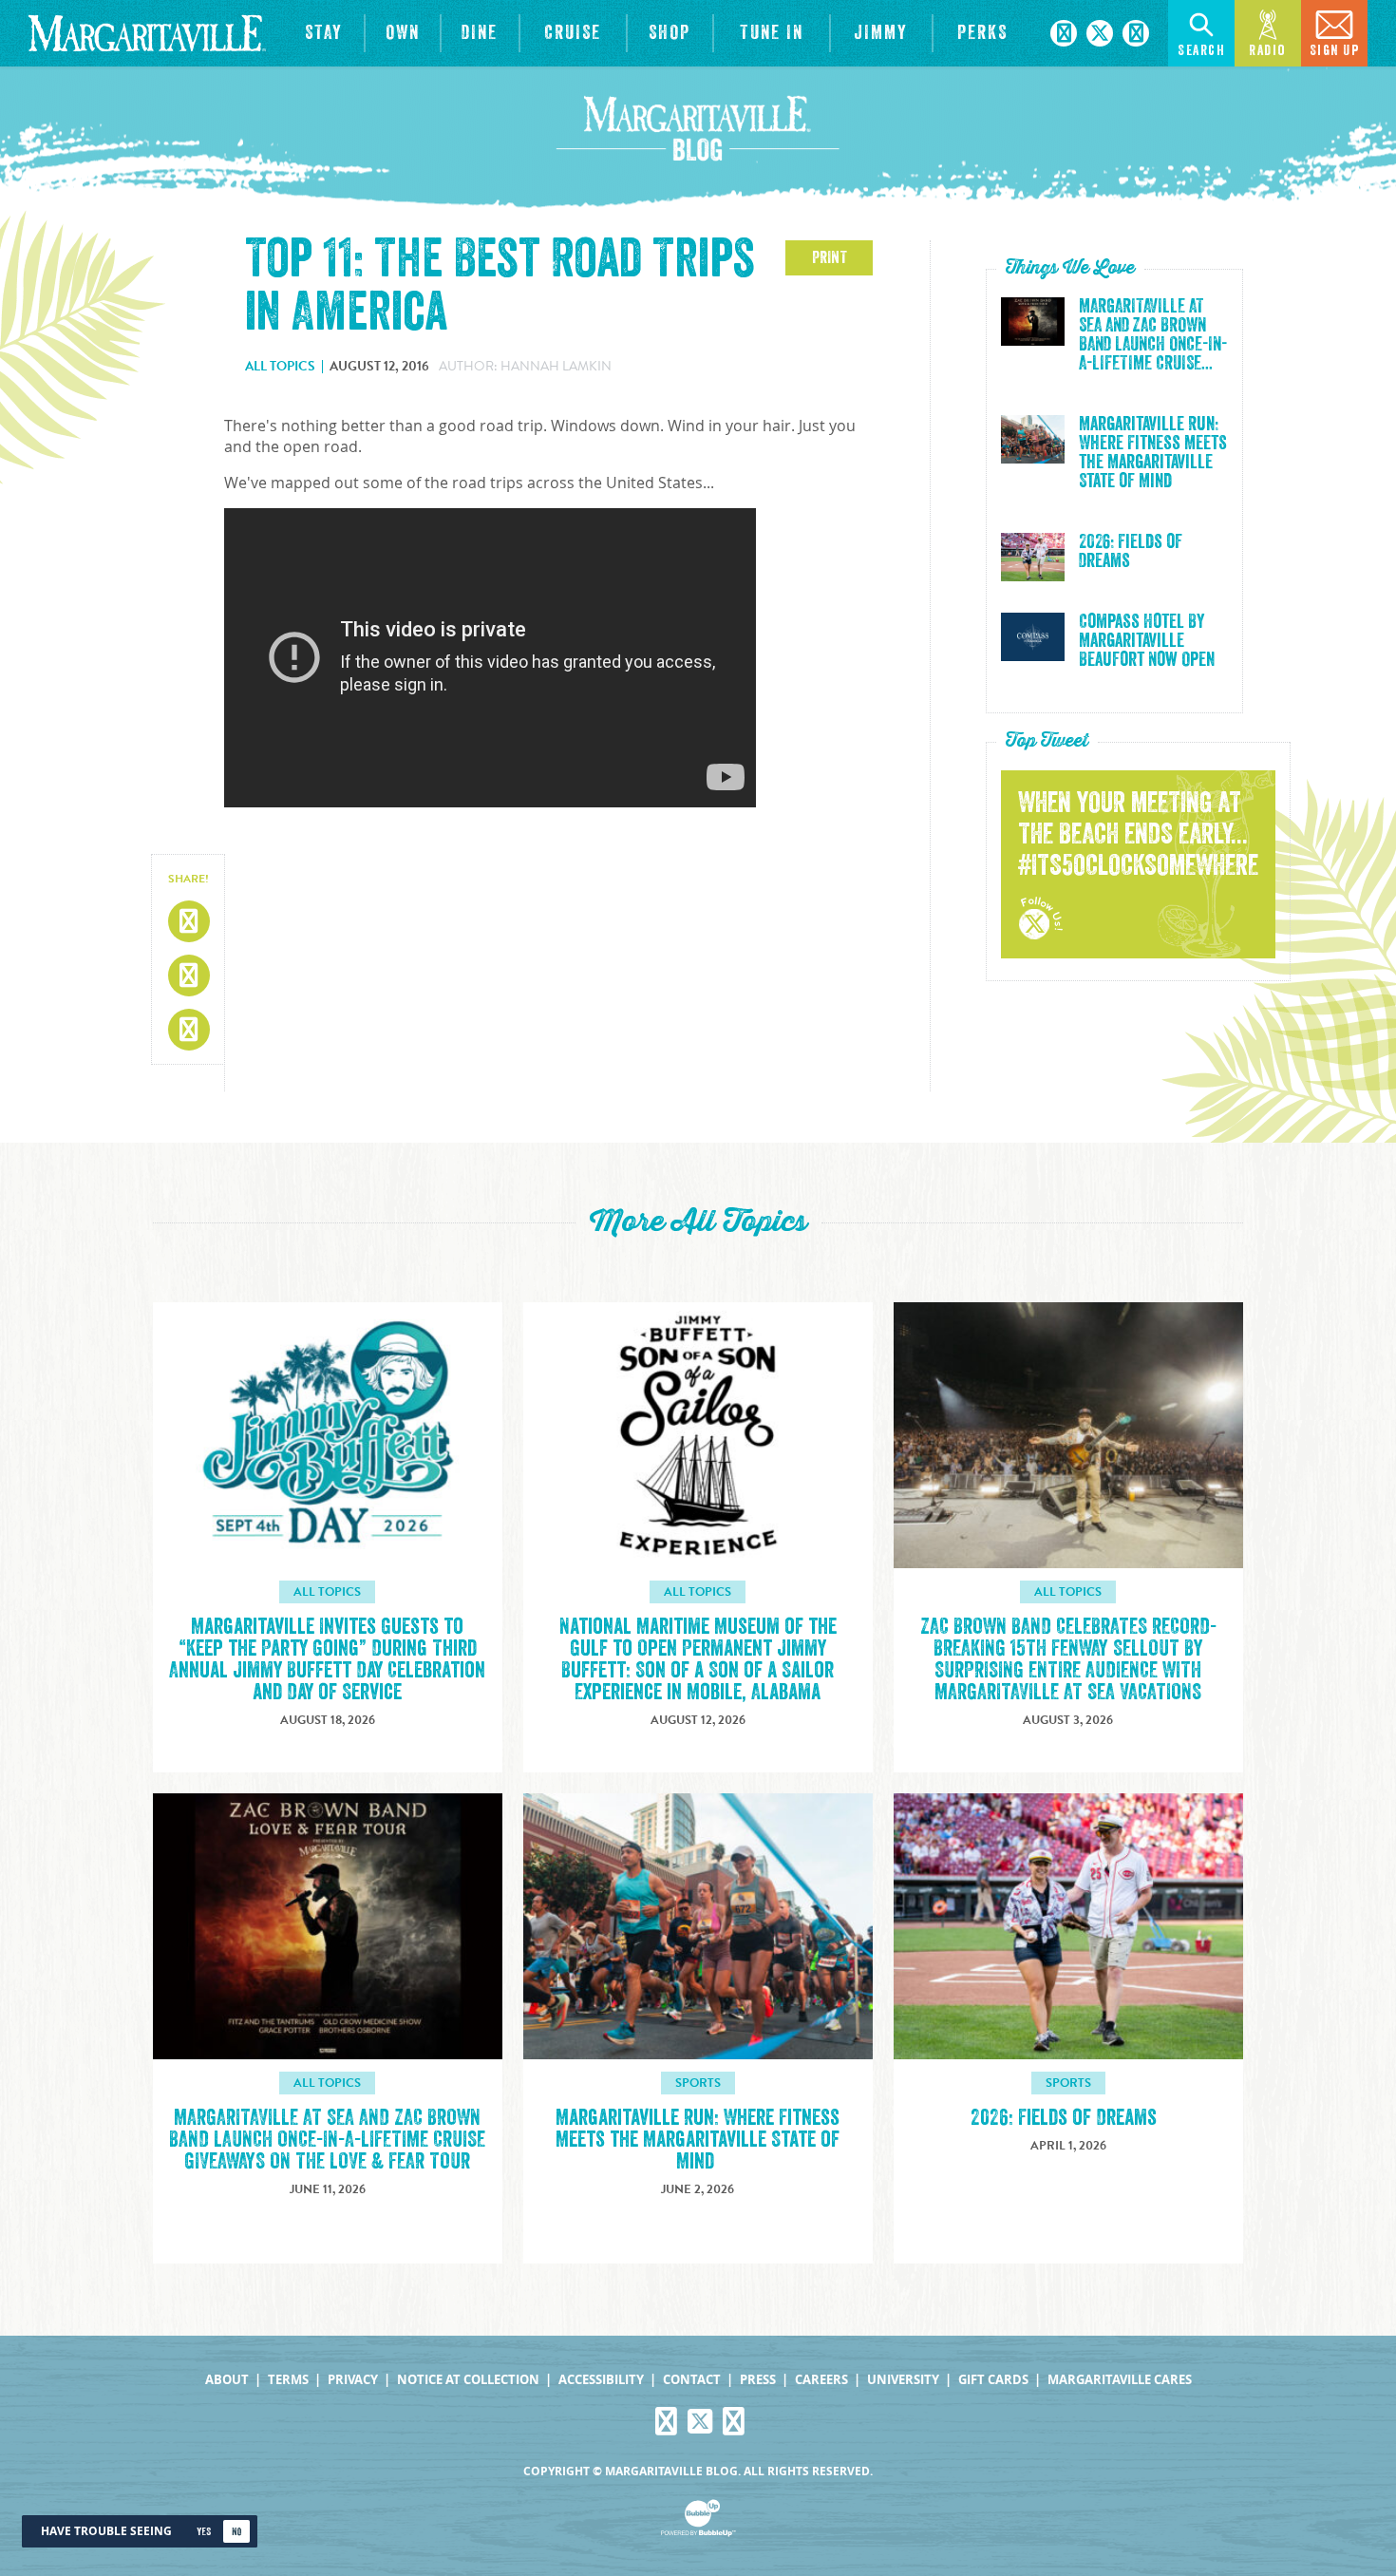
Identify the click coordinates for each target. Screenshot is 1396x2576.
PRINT (830, 257)
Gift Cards (993, 2380)
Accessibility (601, 2380)
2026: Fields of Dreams (1131, 552)
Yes (204, 2532)
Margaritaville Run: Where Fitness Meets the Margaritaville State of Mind (1153, 453)
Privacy (353, 2380)
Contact (692, 2380)
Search (1201, 51)
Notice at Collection (468, 2380)
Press (758, 2380)
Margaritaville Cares (1120, 2380)
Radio (1268, 51)
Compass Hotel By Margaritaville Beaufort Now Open (1147, 641)
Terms (288, 2380)
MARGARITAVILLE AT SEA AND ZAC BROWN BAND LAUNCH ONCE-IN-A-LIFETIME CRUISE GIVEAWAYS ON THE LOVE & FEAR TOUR (327, 2140)
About (227, 2380)
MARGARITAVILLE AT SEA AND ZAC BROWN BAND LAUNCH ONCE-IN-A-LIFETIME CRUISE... (1153, 335)
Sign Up (1335, 51)
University (903, 2380)
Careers (821, 2380)
